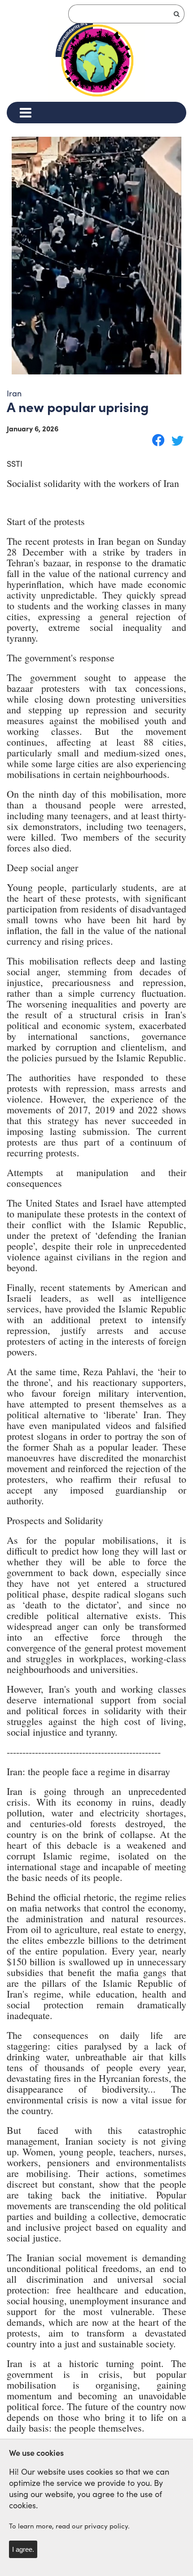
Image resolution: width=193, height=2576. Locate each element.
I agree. (23, 2549)
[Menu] (25, 113)
